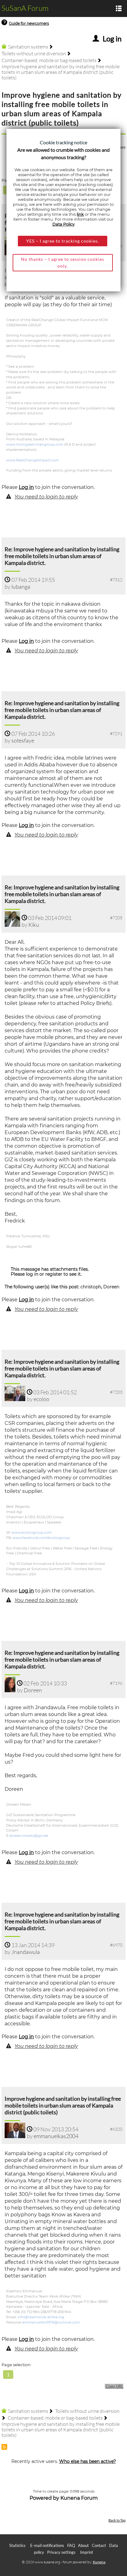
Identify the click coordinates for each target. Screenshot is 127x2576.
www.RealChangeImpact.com (33, 460)
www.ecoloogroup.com (32, 1532)
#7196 (116, 1683)
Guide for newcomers (29, 23)
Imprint (87, 2552)
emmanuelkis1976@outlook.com (51, 2322)
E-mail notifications (47, 2545)
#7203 (116, 1392)
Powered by (44, 2498)
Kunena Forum (79, 2498)
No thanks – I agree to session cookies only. (63, 263)
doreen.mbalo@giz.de (29, 1836)
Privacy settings (61, 2552)
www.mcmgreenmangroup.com (35, 444)
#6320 (116, 2129)
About (83, 2545)
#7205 (116, 918)
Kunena (99, 2562)
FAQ (71, 2545)
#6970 (116, 1945)
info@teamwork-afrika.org (41, 2317)
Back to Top (117, 2520)
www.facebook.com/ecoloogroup (41, 1538)
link (80, 214)
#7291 (116, 733)
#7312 (116, 580)
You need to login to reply (46, 497)
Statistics (17, 2545)
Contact (99, 2545)
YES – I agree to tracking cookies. (63, 241)
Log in (26, 487)
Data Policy (63, 224)
